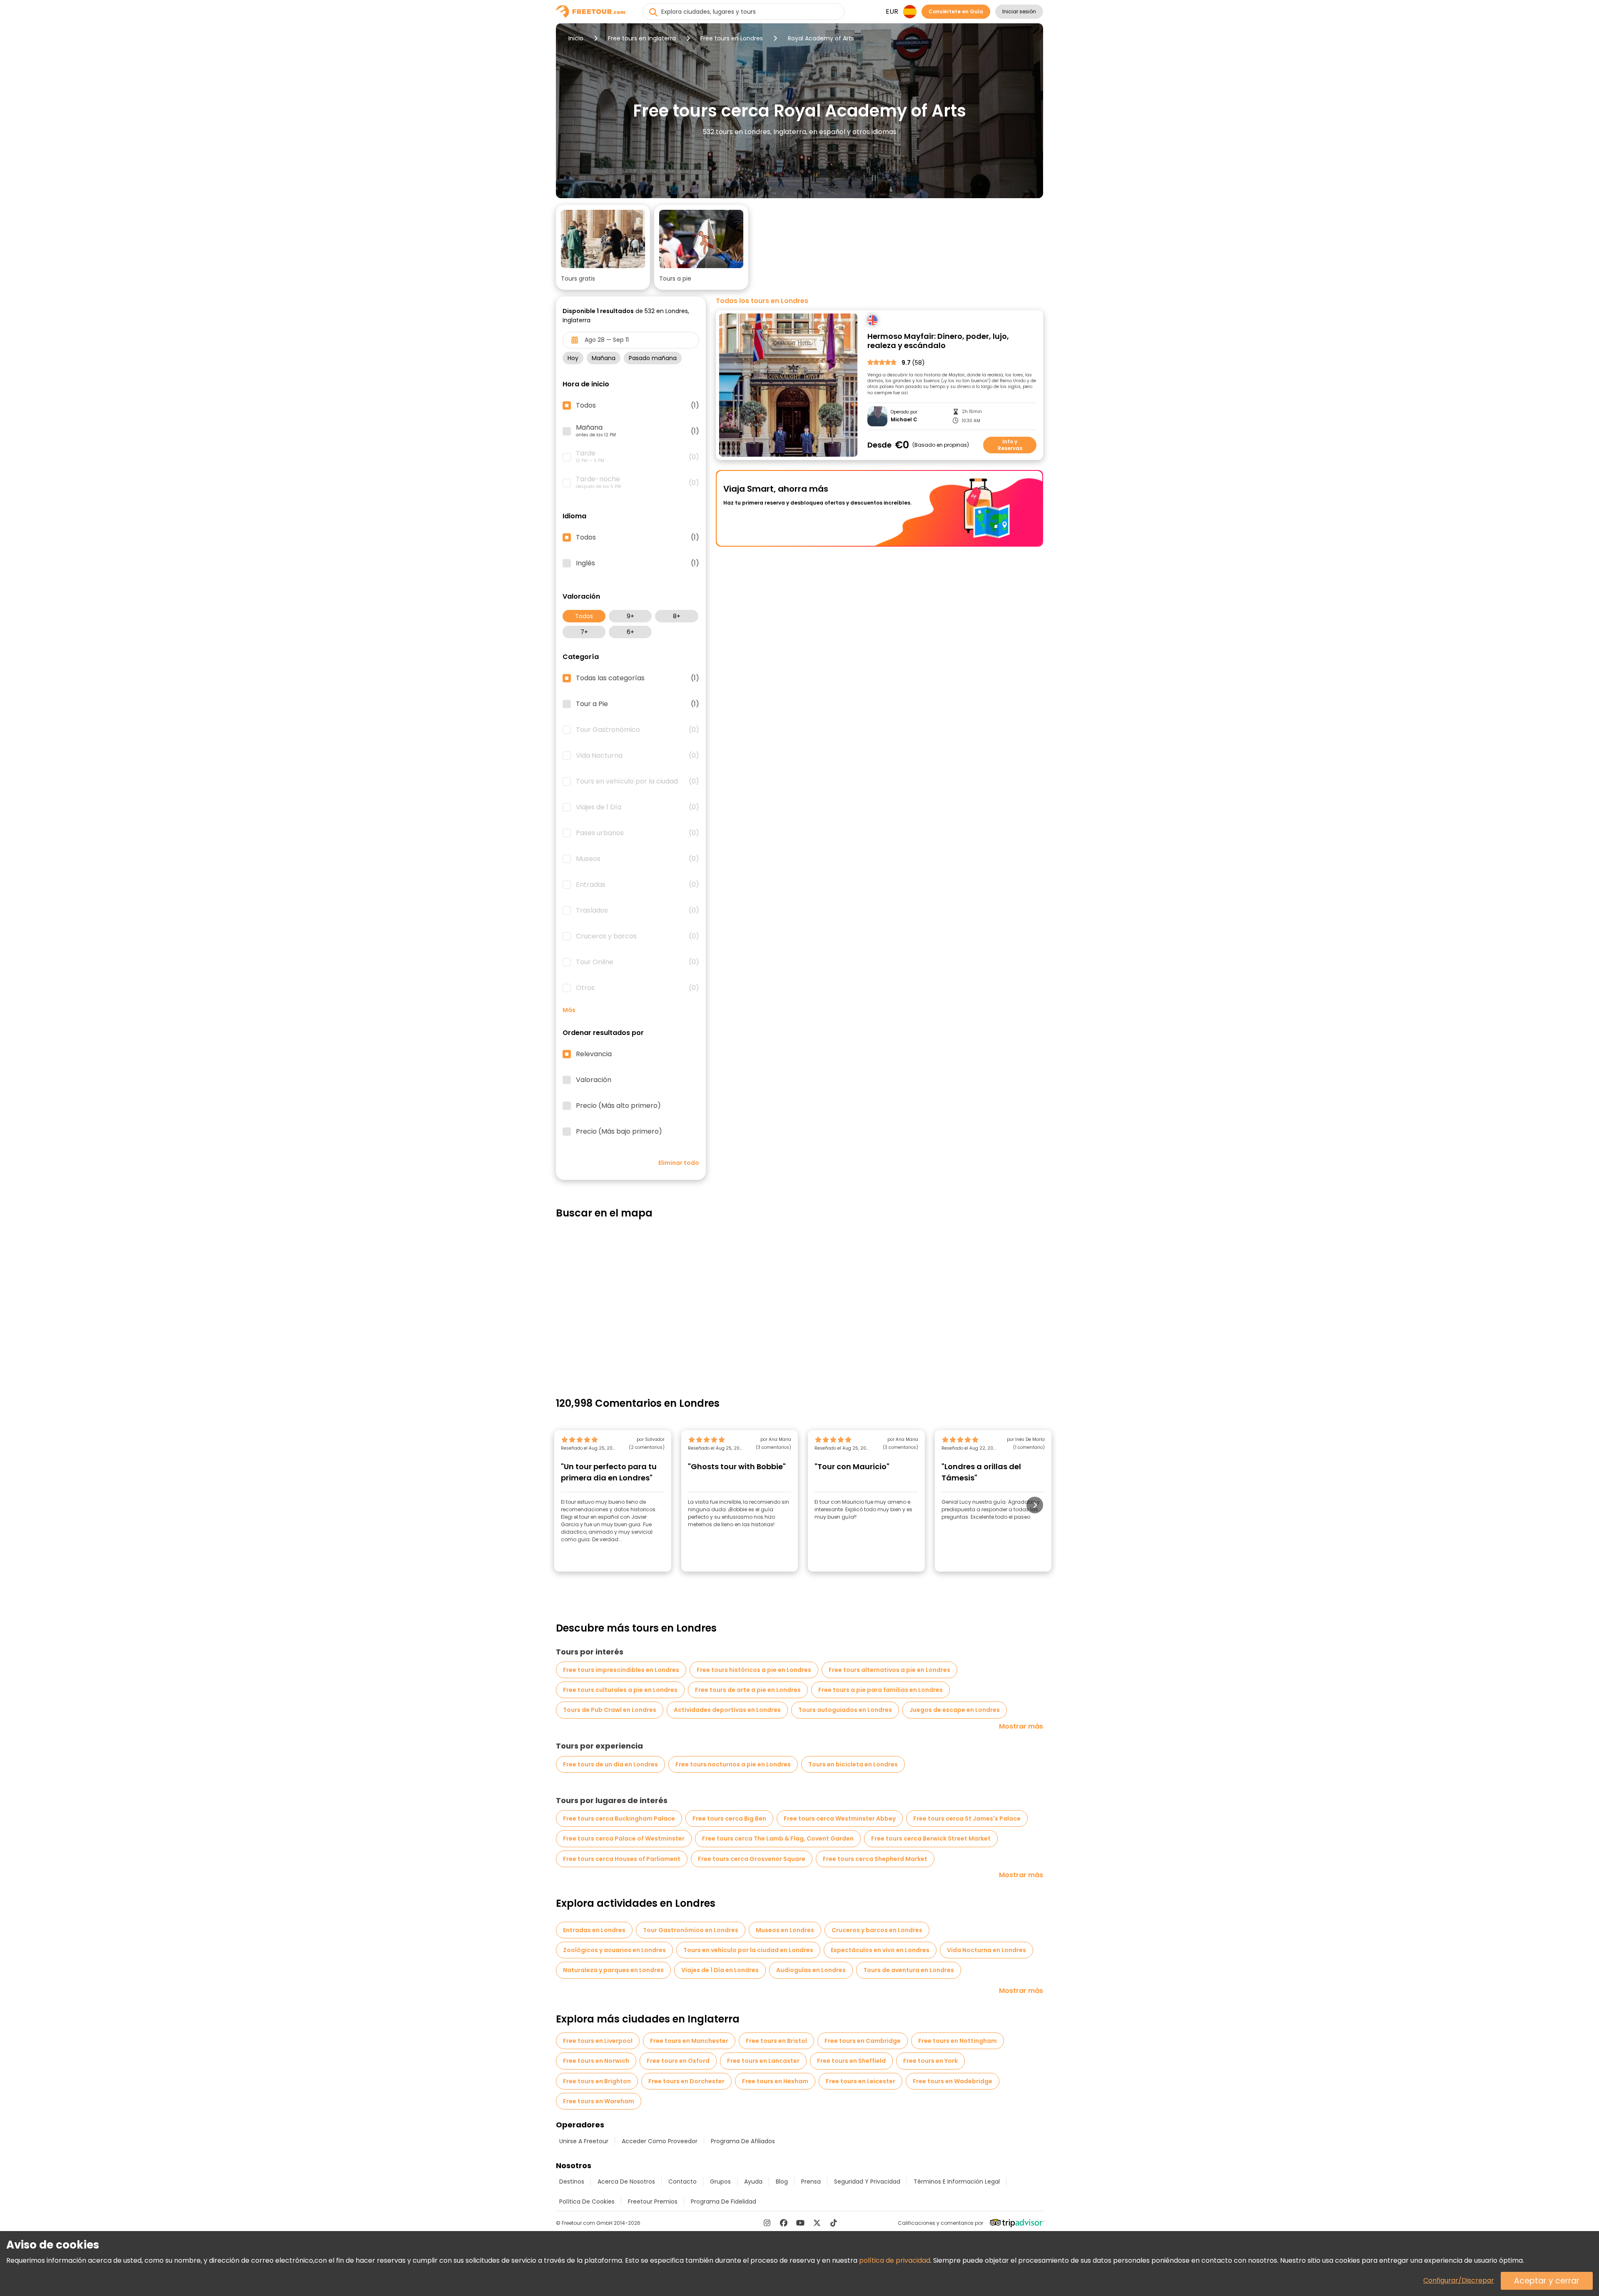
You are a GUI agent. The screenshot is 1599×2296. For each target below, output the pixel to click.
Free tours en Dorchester (686, 2081)
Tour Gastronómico (638, 730)
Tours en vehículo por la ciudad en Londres (748, 1950)
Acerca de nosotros (626, 2182)
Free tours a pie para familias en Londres (880, 1690)
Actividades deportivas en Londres (727, 1710)
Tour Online (638, 962)
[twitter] (817, 2223)
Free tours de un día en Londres (610, 1764)
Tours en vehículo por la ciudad (638, 781)
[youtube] (800, 2223)
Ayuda (753, 2182)
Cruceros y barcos (638, 936)
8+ (677, 616)
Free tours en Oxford (678, 2061)
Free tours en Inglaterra (642, 38)
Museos (638, 859)
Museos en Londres (785, 1930)
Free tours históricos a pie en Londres (754, 1670)
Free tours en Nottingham (958, 2041)
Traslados (638, 910)
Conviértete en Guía (956, 11)
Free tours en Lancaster (763, 2061)
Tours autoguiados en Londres (845, 1710)
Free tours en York (930, 2061)
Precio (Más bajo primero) (619, 1132)
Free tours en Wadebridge (953, 2081)
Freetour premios (653, 2201)
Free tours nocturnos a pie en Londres (733, 1764)
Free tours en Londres (732, 38)
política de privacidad (895, 2260)
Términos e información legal (957, 2182)
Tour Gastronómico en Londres (691, 1930)
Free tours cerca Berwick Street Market (931, 1838)
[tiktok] (834, 2223)
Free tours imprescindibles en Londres (621, 1670)
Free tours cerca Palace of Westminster (624, 1838)
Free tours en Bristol (776, 2041)
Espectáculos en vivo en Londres (880, 1950)
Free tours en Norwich (596, 2061)
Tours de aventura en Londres (909, 1970)
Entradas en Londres (594, 1930)
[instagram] (767, 2223)
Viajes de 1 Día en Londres (720, 1970)
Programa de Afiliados (743, 2141)
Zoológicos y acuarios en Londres (614, 1950)
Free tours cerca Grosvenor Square (752, 1859)
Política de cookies (587, 2201)
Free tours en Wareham (599, 2101)
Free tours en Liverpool (598, 2041)
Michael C (904, 420)
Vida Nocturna (638, 756)
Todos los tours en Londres (762, 301)
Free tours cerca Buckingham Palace (619, 1818)
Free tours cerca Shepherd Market (875, 1859)
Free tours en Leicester (861, 2081)
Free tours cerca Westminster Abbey (840, 1818)
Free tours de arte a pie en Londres (748, 1690)
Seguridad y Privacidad (867, 2182)
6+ (630, 632)
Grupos (720, 2182)
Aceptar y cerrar (1547, 2281)
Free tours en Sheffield (851, 2061)
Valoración (594, 1080)
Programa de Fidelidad (724, 2201)
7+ (584, 632)
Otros (638, 988)
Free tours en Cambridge (863, 2041)
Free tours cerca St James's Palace (967, 1818)
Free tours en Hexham (775, 2081)
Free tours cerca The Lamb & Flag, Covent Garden (778, 1838)
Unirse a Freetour (584, 2141)
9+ (630, 616)
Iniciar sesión (1019, 11)
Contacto (682, 2182)
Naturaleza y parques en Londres (613, 1970)
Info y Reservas (1010, 445)
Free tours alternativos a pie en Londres (889, 1670)
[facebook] (784, 2223)
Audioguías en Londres (811, 1970)
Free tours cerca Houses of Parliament (622, 1859)
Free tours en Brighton (597, 2081)
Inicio (576, 38)
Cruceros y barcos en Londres (877, 1930)
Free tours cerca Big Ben (729, 1818)
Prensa (811, 2182)
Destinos (572, 2182)
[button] (603, 247)
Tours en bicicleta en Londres (853, 1764)
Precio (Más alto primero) (618, 1106)
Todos (584, 616)
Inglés (638, 563)
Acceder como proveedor (660, 2141)
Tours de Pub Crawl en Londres (610, 1710)
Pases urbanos (638, 833)
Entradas (638, 885)
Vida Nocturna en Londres (986, 1950)
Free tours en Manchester (689, 2041)
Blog (782, 2182)
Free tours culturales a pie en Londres (620, 1690)
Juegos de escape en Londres (955, 1710)
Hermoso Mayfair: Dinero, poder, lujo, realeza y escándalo (938, 341)
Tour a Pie (638, 704)
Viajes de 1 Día (638, 807)
